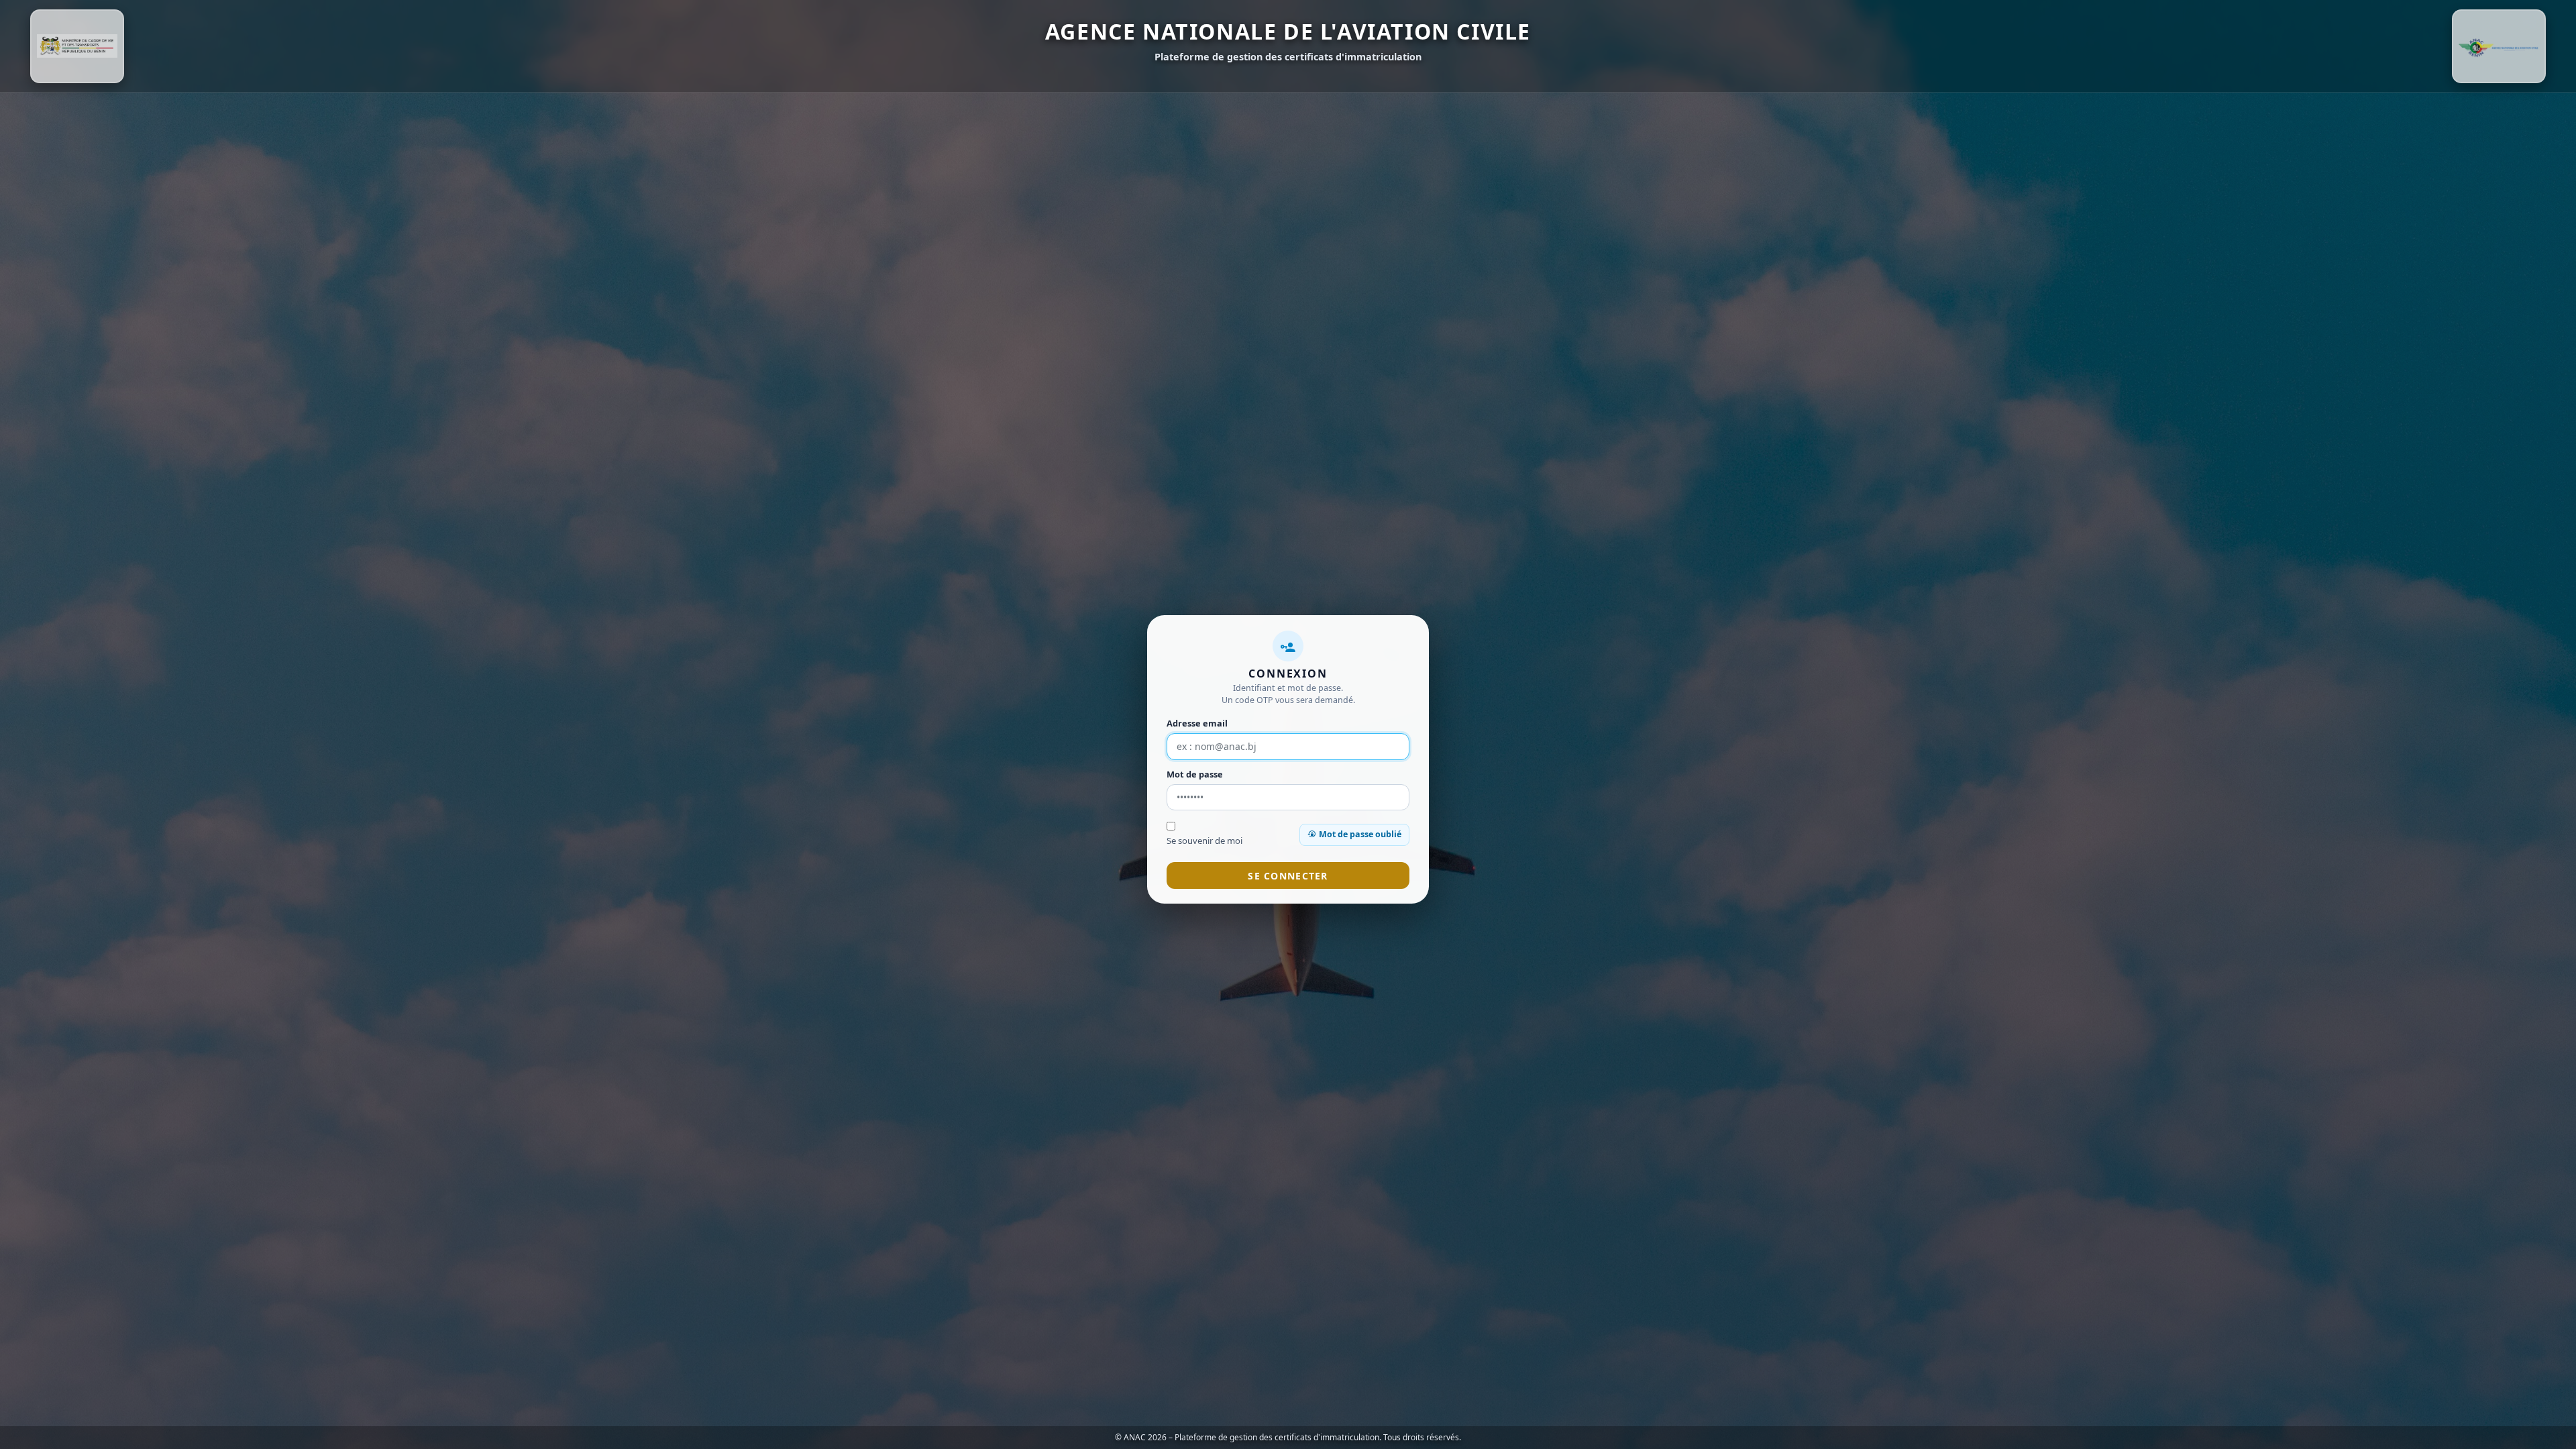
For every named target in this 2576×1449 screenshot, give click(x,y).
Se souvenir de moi (1204, 841)
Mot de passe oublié (1360, 834)
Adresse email (1197, 723)
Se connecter (1288, 876)
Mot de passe (1195, 774)
